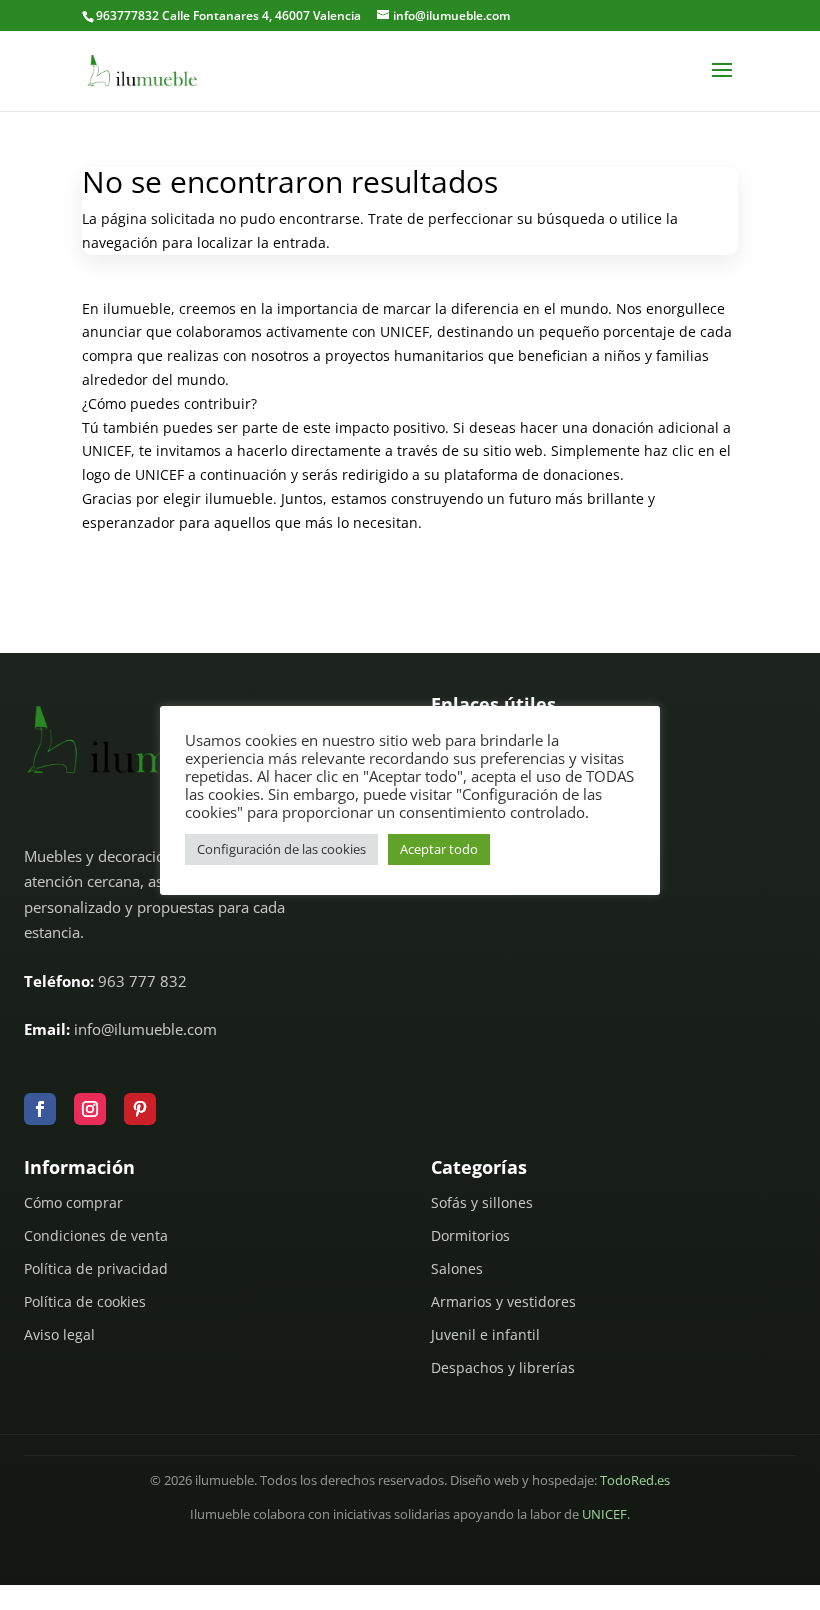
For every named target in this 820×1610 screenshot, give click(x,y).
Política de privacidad (96, 1268)
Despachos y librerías (503, 1367)
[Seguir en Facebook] (40, 1109)
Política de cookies (85, 1301)
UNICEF (604, 1514)
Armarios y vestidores (503, 1301)
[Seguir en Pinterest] (140, 1109)
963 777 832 (142, 981)
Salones (457, 1268)
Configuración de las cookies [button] (281, 849)
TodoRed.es (635, 1480)
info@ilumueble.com (145, 1029)
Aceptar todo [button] (439, 849)
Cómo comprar (73, 1202)
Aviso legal (59, 1334)
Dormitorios (470, 1235)
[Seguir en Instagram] (90, 1109)
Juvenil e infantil (485, 1334)
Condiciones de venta (96, 1235)
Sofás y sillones (482, 1202)
